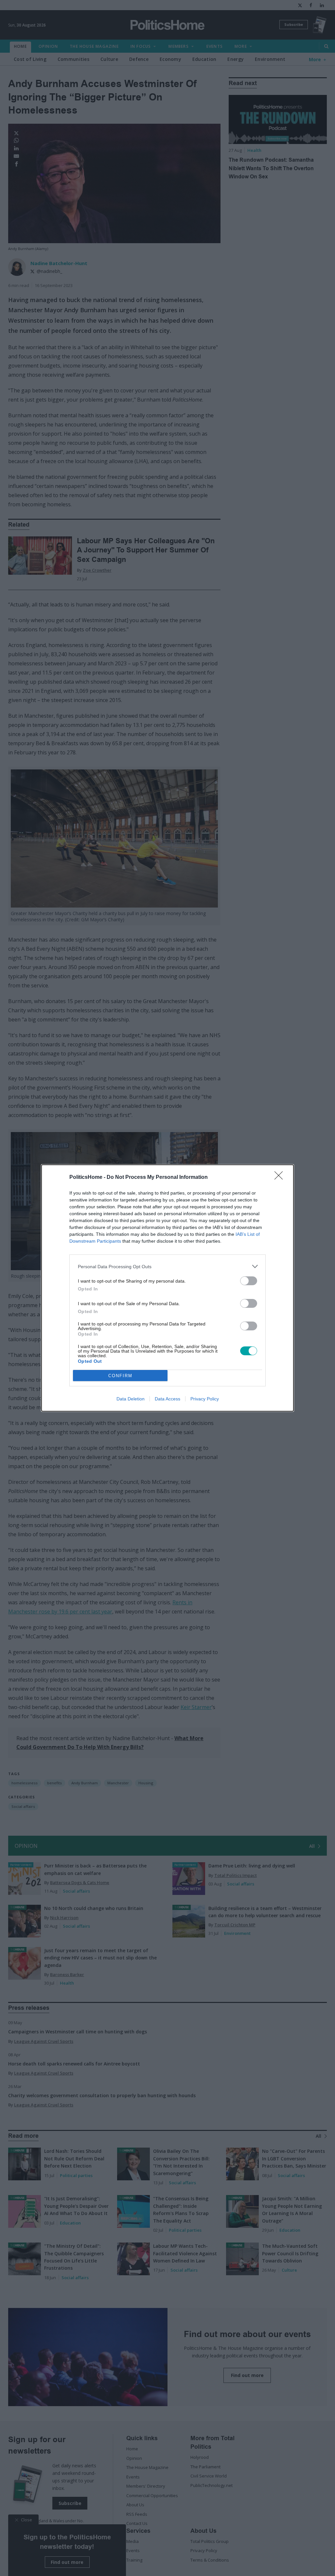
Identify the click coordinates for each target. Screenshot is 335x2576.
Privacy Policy (205, 1399)
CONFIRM (120, 1376)
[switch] (249, 1281)
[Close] (281, 1178)
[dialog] (167, 1288)
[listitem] (167, 1266)
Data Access (167, 1399)
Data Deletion (131, 1399)
